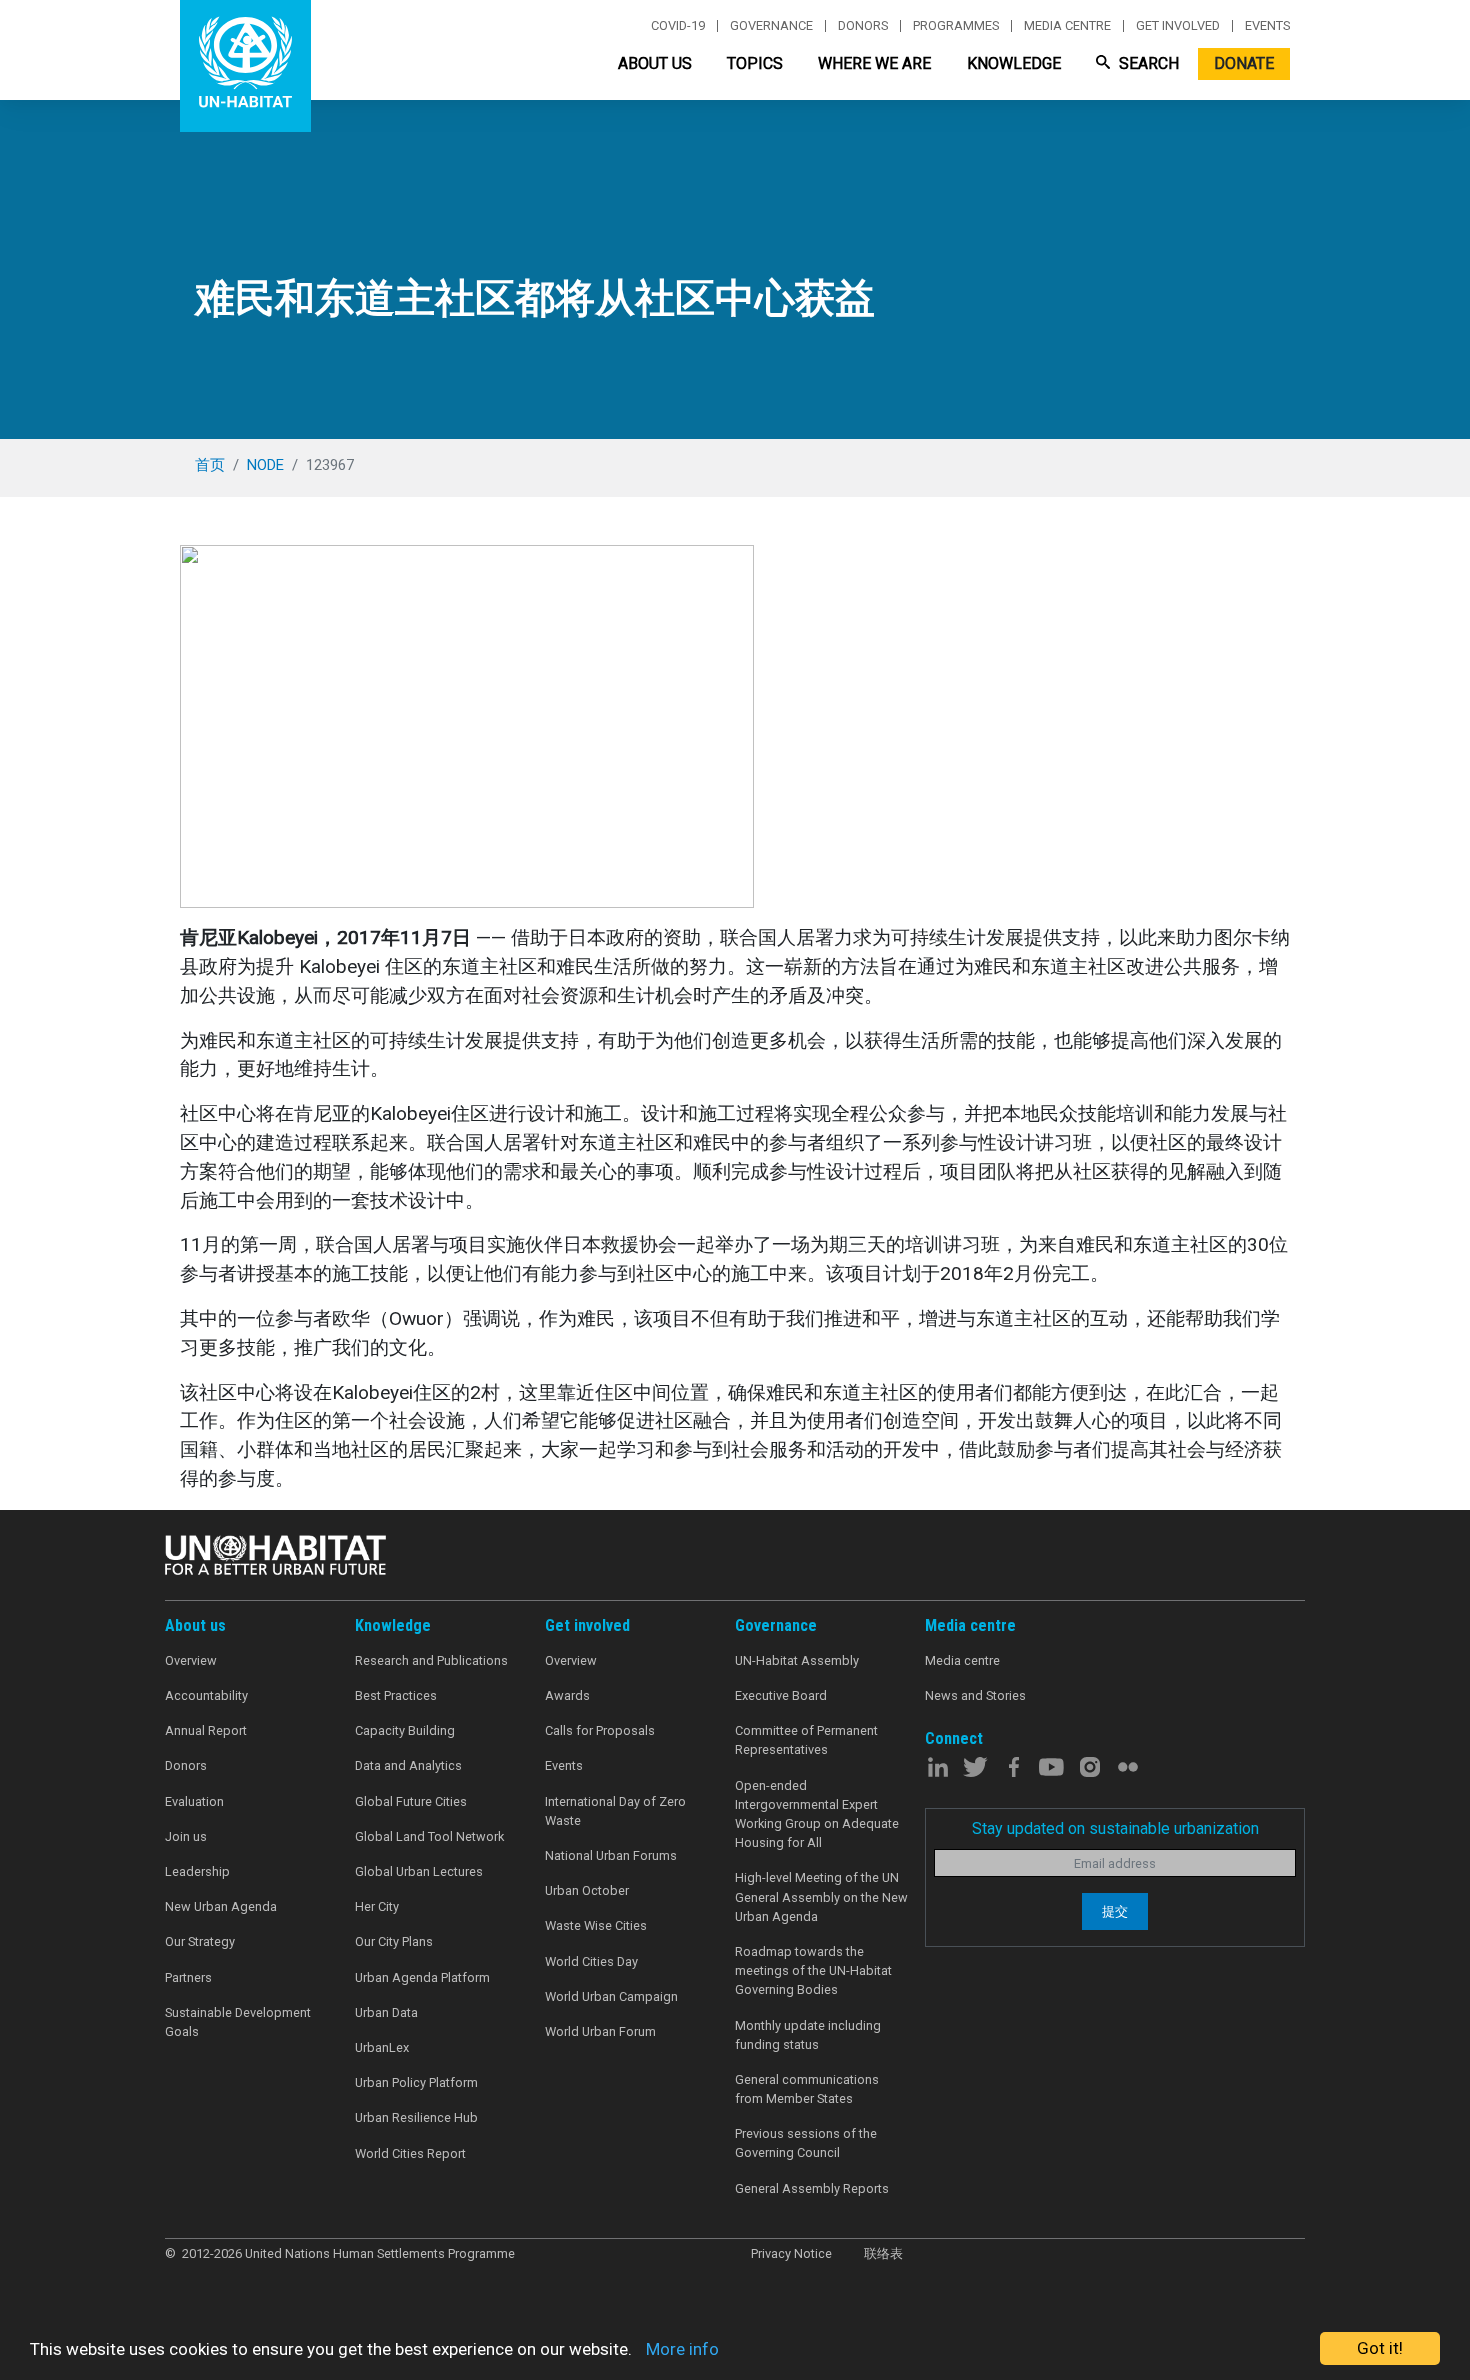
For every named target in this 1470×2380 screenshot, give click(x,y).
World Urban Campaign (611, 1996)
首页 (210, 465)
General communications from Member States (807, 2089)
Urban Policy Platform (416, 2082)
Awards (567, 1695)
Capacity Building (405, 1730)
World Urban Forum (600, 2031)
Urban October (587, 1890)
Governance (771, 26)
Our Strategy (200, 1941)
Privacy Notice (791, 2253)
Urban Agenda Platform (422, 1977)
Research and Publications (431, 1660)
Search (1147, 63)
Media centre (1067, 26)
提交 (1115, 1911)
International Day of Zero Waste (615, 1811)
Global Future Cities (411, 1801)
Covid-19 (678, 26)
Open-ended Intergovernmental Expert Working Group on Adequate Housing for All (817, 1814)
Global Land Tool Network (429, 1836)
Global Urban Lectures (419, 1871)
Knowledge (1014, 63)
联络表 (883, 2253)
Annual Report (206, 1730)
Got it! (1380, 2348)
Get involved (1178, 26)
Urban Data (386, 2012)
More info (682, 2349)
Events (1267, 26)
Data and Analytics (408, 1765)
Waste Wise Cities (596, 1925)
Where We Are (874, 63)
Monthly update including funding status (808, 2035)
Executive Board (781, 1695)
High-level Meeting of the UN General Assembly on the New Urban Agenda (821, 1896)
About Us (655, 63)
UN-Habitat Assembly (797, 1660)
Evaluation (194, 1801)
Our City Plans (394, 1941)
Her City (377, 1906)
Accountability (206, 1695)
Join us (186, 1836)
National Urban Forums (611, 1855)
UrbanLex (382, 2047)
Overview (191, 1660)
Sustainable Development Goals (238, 2022)
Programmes (956, 26)
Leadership (197, 1871)
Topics (755, 63)
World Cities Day (591, 1961)
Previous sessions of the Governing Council (806, 2143)
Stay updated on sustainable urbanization (1115, 1828)
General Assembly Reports (812, 2188)
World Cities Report (410, 2153)
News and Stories (975, 1695)
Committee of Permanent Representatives (806, 1740)
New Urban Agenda (221, 1906)
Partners (188, 1977)
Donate (1244, 63)
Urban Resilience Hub (416, 2117)
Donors (863, 26)
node (265, 465)
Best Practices (396, 1695)
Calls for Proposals (600, 1730)
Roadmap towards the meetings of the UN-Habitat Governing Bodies (813, 1970)
